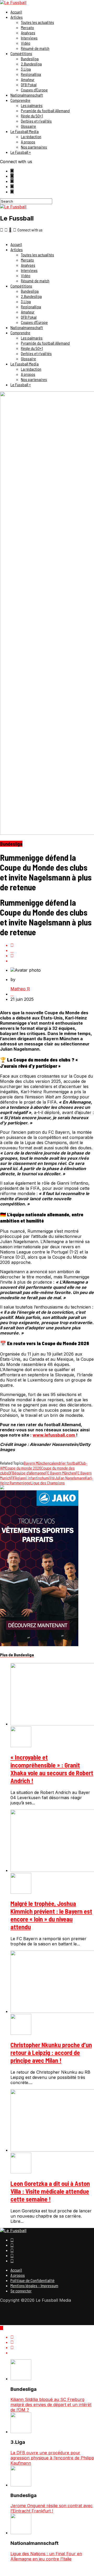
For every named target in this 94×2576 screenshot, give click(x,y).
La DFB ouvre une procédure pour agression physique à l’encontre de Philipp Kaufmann (52, 2458)
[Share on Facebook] (52, 945)
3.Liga (26, 69)
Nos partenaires (34, 147)
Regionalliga (31, 74)
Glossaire (28, 126)
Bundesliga (30, 59)
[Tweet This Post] (52, 950)
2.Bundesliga (31, 64)
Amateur (28, 79)
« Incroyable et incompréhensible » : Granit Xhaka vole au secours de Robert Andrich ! (52, 1769)
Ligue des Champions (48, 1483)
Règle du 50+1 (32, 116)
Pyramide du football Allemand (45, 111)
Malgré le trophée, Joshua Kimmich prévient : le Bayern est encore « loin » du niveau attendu (51, 1915)
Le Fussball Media (25, 131)
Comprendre (20, 100)
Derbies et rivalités (36, 121)
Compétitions (21, 53)
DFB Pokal (29, 85)
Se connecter (21, 2291)
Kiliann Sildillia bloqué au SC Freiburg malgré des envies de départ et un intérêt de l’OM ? (51, 2405)
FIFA (14, 1478)
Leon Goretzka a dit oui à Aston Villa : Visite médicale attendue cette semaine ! (50, 2191)
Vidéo (26, 43)
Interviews (29, 38)
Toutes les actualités (37, 22)
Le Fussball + (21, 152)
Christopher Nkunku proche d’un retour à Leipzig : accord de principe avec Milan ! (51, 2053)
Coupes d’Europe (34, 90)
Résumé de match (35, 48)
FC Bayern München (61, 1473)
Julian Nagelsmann (70, 1478)
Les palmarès (32, 105)
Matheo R (20, 989)
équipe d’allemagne (30, 1473)
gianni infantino (30, 1478)
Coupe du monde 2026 (23, 1468)
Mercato (27, 27)
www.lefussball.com (54, 1435)
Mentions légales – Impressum (34, 2285)
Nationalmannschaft (27, 95)
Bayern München (37, 1463)
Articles (17, 17)
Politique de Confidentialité (33, 2280)
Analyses (28, 33)
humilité (48, 1478)
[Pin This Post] (52, 956)
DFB (11, 1473)
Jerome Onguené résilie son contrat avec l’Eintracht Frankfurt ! (52, 2508)
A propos (28, 142)
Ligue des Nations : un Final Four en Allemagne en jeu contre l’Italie (46, 2556)
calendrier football (64, 1463)
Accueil (16, 12)
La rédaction (31, 136)
